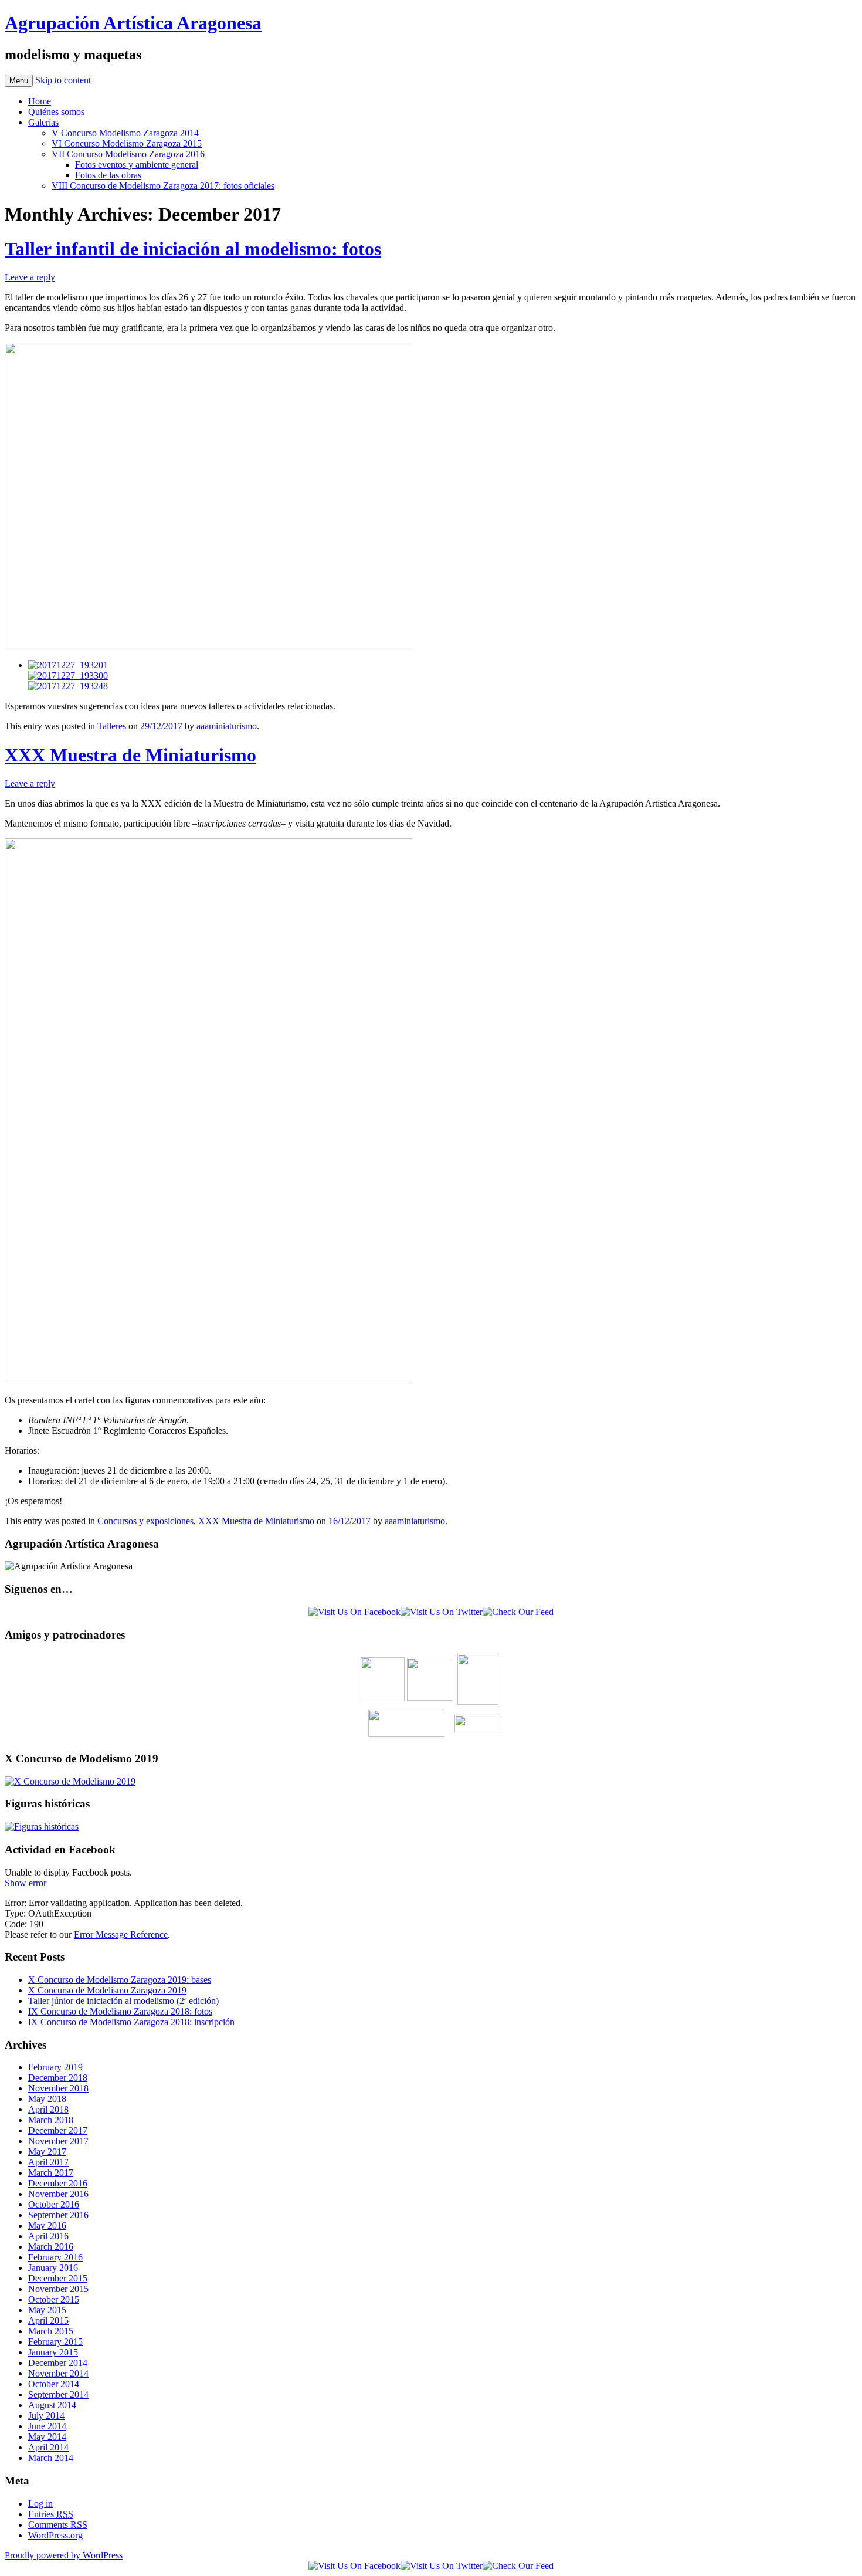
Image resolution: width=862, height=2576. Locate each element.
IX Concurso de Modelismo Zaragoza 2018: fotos (120, 2011)
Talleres (112, 726)
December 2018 (58, 2078)
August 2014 (52, 2405)
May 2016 (47, 2225)
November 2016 (58, 2194)
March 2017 (51, 2173)
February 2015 (55, 2342)
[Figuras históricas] (42, 1827)
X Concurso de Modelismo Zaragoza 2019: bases (120, 1980)
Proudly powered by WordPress (64, 2555)
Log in (40, 2504)
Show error (26, 1883)
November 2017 (58, 2141)
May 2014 (47, 2437)
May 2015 (47, 2310)
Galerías (43, 122)
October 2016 (54, 2204)
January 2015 (53, 2352)
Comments (58, 2525)
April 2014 (48, 2447)
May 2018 (47, 2099)
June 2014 (47, 2426)
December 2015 (58, 2278)
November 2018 (58, 2088)
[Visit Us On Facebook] (354, 1612)
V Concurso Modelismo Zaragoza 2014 (125, 133)
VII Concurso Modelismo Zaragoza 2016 (128, 154)
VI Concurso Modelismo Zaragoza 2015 (127, 143)
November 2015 (58, 2289)
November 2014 (58, 2373)
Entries (51, 2514)
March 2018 (51, 2120)
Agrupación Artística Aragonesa (133, 23)
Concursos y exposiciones (145, 1521)
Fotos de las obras (108, 175)
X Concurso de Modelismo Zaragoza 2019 (107, 1990)
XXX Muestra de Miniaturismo (130, 755)
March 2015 (51, 2331)
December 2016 (58, 2183)
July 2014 (46, 2416)
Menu (19, 81)
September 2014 (58, 2394)
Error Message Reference (121, 1934)
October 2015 (54, 2299)
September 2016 (58, 2215)
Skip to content (63, 80)
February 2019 (55, 2067)
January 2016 (53, 2268)
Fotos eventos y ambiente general (137, 165)
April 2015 (48, 2321)
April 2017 (48, 2162)
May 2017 (47, 2152)
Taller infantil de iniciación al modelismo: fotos (193, 249)
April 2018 (48, 2109)
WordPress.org (55, 2535)
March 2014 (51, 2458)
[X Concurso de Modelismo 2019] (70, 1781)
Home (40, 101)
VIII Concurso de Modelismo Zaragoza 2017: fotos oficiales (163, 186)
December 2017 (58, 2130)
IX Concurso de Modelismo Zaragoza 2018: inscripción (131, 2022)
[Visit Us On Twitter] (442, 1612)
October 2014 (54, 2384)
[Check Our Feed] (518, 1612)
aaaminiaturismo (227, 726)
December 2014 (58, 2363)
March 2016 (51, 2247)
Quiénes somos (56, 112)
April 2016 (48, 2236)
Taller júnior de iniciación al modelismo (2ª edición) (123, 2001)
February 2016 (55, 2257)
